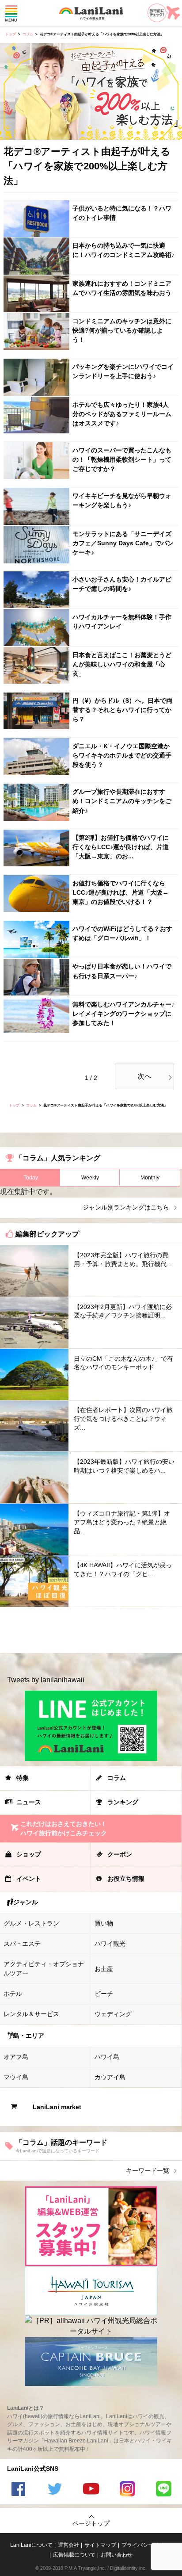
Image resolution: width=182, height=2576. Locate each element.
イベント (29, 1879)
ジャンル (26, 1902)
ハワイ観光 (110, 1944)
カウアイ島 (110, 2077)
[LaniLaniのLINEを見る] (164, 2490)
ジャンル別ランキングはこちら (126, 1207)
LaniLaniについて (31, 2545)
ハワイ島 (107, 2057)
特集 (23, 1778)
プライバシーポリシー (148, 2545)
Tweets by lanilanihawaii (46, 1680)
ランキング (123, 1802)
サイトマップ (100, 2545)
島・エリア (29, 2036)
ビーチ (104, 1994)
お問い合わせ (117, 2555)
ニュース (29, 1802)
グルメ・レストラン (31, 1923)
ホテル (13, 1994)
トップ (11, 34)
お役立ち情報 (126, 1879)
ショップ (29, 1854)
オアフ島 (16, 2057)
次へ (144, 1076)
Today (31, 1178)
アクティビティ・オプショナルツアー (44, 1969)
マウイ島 (16, 2077)
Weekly (90, 1178)
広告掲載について (74, 2555)
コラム (28, 34)
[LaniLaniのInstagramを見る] (127, 2490)
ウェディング (113, 2014)
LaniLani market (57, 2107)
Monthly (150, 1178)
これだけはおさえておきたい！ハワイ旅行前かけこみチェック (64, 1828)
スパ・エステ (22, 1944)
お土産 (104, 1969)
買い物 (104, 1923)
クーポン (120, 1854)
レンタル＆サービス (31, 2014)
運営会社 (68, 2545)
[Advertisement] (91, 1630)
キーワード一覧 (148, 2170)
